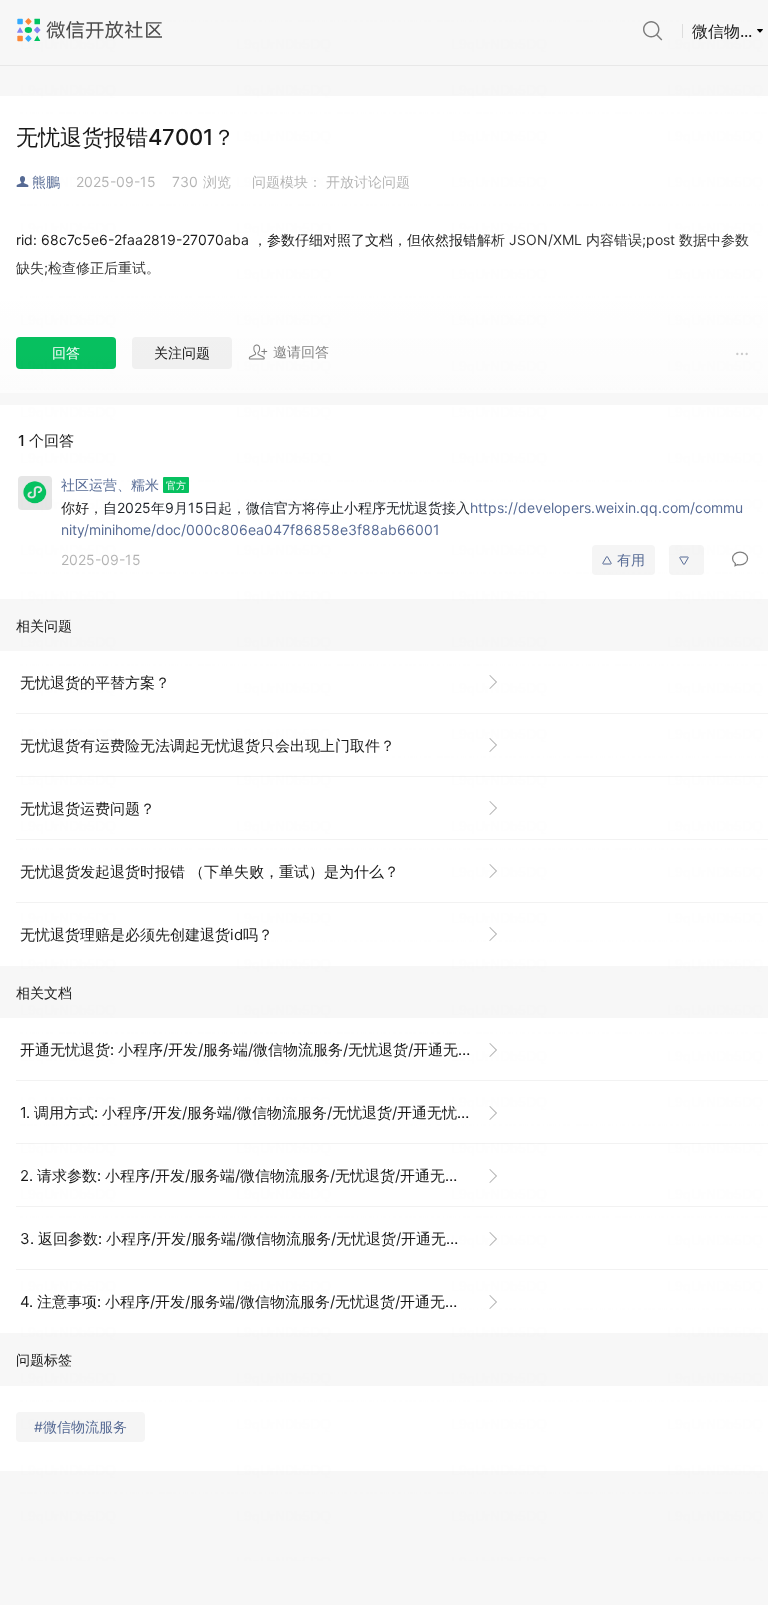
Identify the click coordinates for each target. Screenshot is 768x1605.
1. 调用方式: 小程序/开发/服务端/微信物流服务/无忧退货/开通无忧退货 (253, 1112)
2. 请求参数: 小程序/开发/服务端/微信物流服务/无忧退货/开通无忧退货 (255, 1175)
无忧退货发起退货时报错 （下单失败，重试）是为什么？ (209, 871)
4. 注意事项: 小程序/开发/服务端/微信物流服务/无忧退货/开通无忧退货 (255, 1301)
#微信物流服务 (80, 1426)
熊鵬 (46, 181)
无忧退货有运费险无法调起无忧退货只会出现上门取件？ (207, 745)
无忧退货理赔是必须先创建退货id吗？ (146, 934)
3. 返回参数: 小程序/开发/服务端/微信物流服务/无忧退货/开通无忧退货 (255, 1238)
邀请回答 (301, 351)
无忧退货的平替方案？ (95, 682)
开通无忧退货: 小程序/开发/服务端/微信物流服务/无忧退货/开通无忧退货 (261, 1049)
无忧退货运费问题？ (87, 808)
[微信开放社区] (92, 30)
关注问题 (182, 352)
